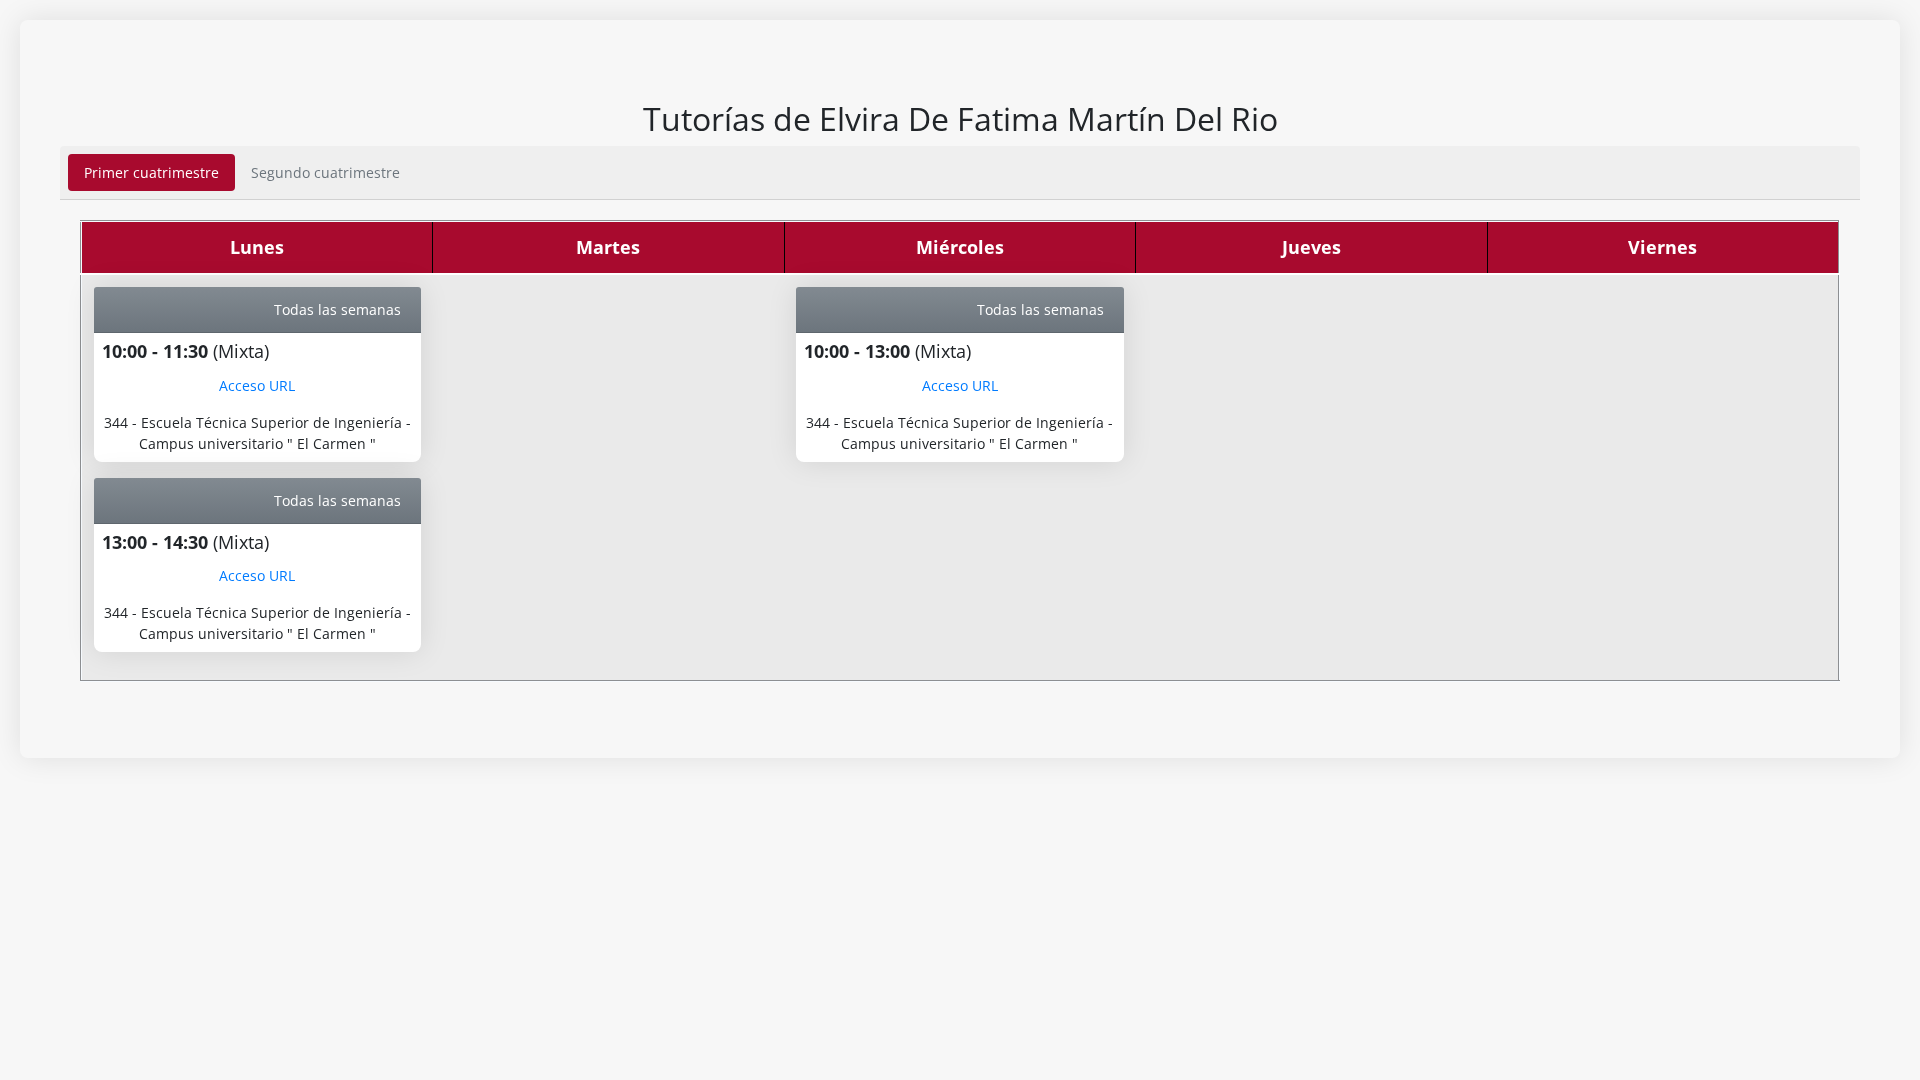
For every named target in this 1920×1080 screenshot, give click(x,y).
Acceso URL (257, 385)
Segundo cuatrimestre (325, 172)
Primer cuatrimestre (151, 172)
